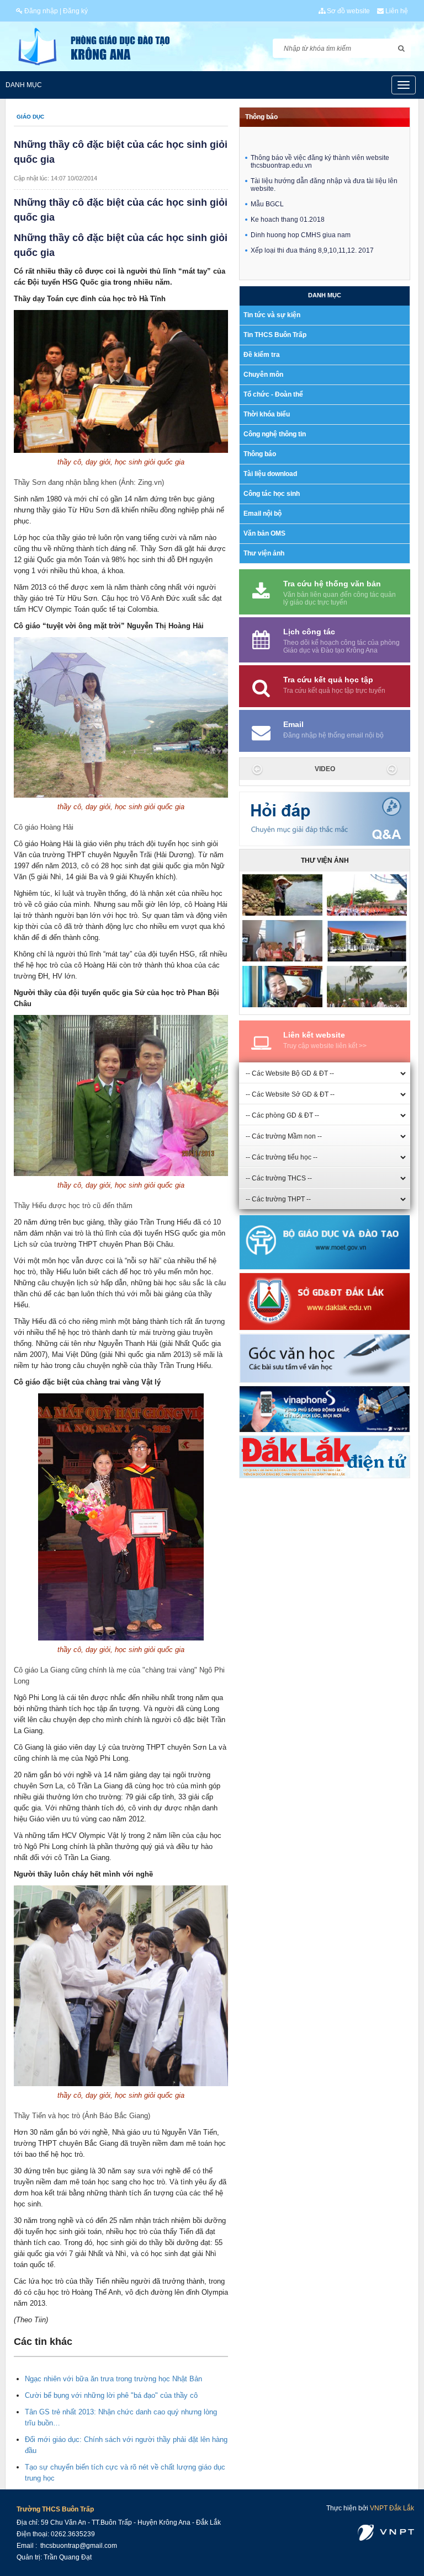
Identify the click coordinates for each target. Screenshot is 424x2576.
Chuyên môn (263, 375)
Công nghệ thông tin (275, 434)
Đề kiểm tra (262, 355)
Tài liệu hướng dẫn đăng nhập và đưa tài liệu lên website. (324, 164)
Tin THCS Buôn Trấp (275, 335)
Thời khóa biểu (267, 414)
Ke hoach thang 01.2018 (288, 199)
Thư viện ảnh (264, 553)
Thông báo (261, 117)
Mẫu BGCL (267, 183)
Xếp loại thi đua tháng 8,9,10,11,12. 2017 (312, 229)
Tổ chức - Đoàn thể (273, 394)
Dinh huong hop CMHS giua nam (301, 214)
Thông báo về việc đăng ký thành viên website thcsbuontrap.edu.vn (320, 141)
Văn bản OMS (264, 533)
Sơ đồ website (348, 11)
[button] (255, 769)
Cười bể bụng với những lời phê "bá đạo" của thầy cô (111, 2395)
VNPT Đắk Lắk (392, 2508)
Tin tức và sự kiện (272, 315)
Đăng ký (75, 11)
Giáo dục (30, 117)
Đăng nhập (40, 11)
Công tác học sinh (272, 494)
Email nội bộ (263, 514)
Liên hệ (396, 11)
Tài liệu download (270, 474)
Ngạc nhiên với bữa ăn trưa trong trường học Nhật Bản (113, 2379)
